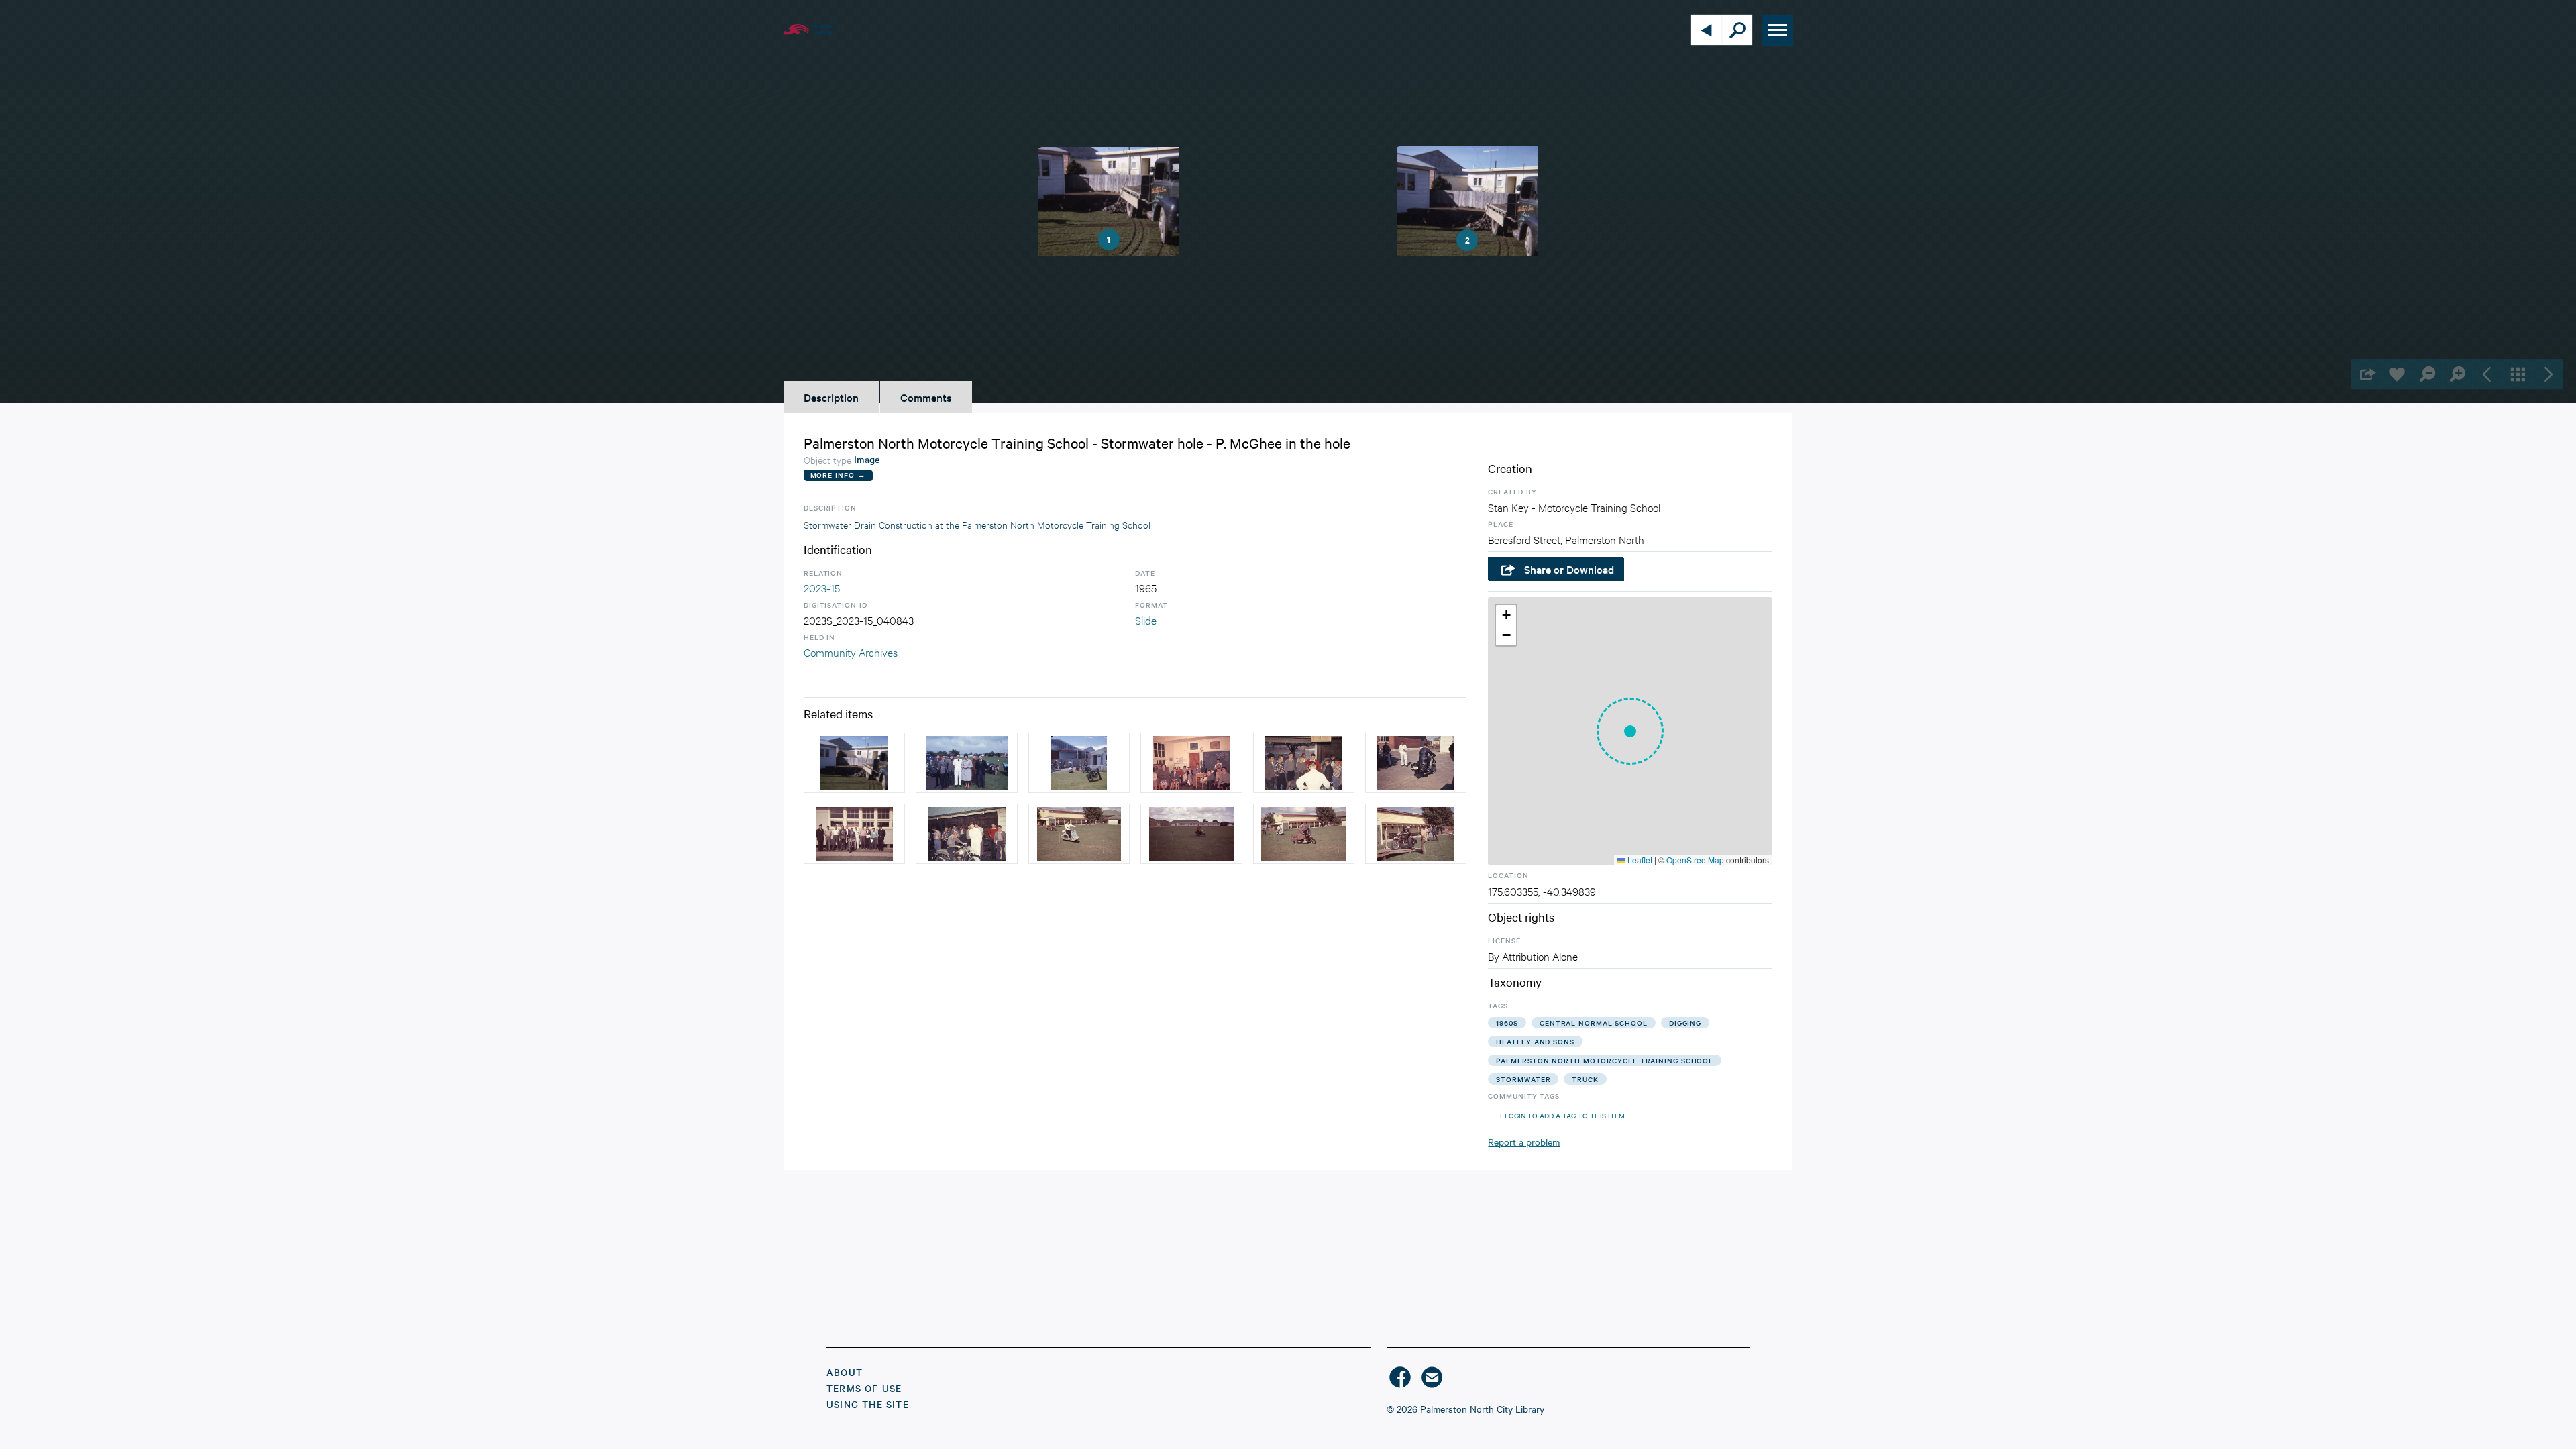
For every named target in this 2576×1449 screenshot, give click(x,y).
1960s (1507, 1023)
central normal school (1594, 1023)
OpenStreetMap (1695, 860)
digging (1685, 1023)
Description (831, 397)
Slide (1146, 620)
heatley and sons (1535, 1041)
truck (1585, 1079)
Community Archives (851, 652)
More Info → (838, 475)
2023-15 (822, 587)
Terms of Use (864, 1388)
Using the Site (868, 1404)
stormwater (1523, 1079)
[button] (1630, 731)
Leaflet (1639, 860)
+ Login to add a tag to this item (1562, 1115)
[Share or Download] (2366, 374)
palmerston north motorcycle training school (1605, 1060)
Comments (926, 397)
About (845, 1372)
